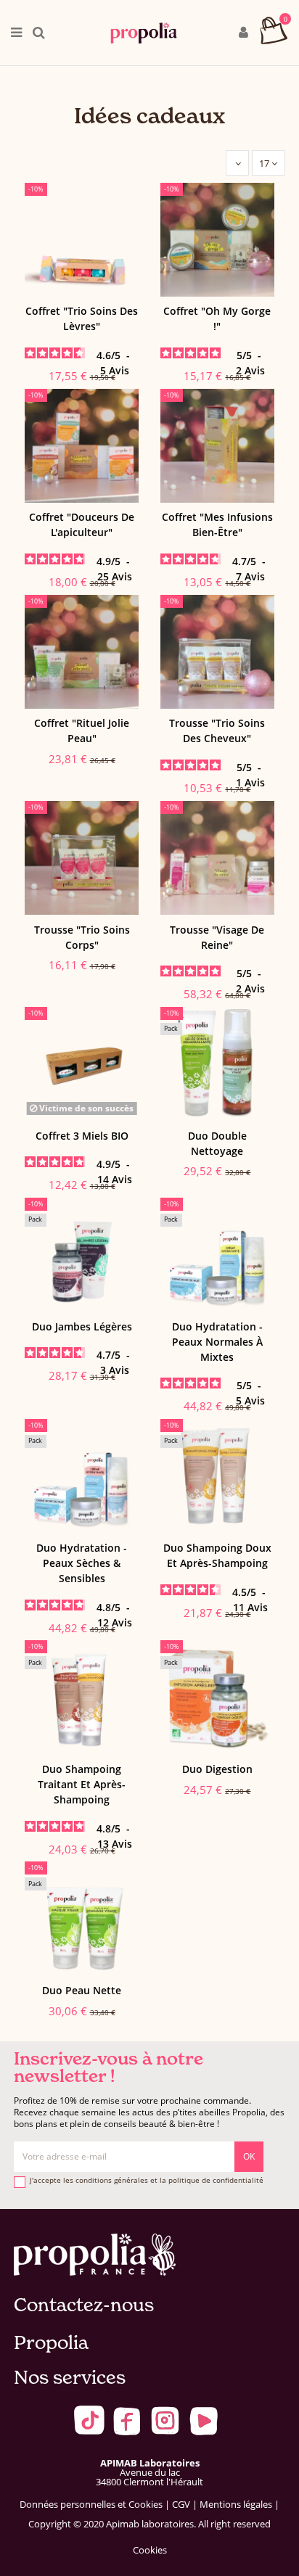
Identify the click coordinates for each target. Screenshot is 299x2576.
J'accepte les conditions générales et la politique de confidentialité (147, 2181)
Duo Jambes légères (82, 1326)
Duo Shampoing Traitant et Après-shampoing (82, 1784)
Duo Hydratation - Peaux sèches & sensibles (82, 1563)
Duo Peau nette (82, 1990)
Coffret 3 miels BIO (82, 1136)
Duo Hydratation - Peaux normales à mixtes (217, 1342)
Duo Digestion (217, 1769)
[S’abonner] (249, 2157)
